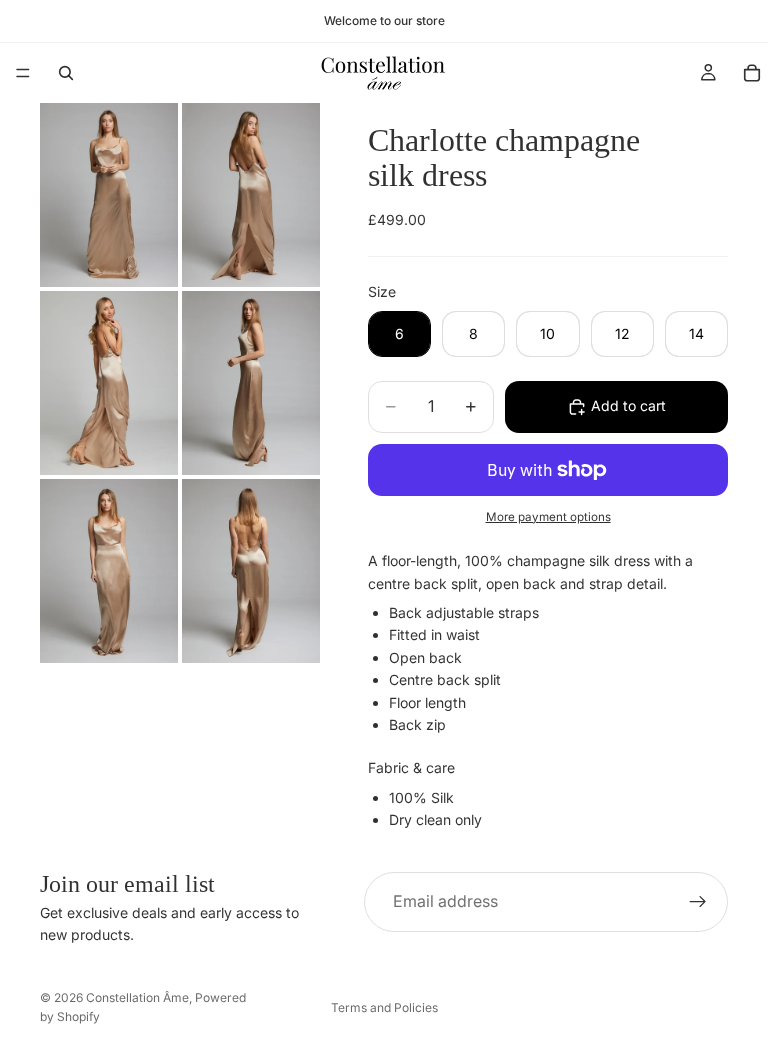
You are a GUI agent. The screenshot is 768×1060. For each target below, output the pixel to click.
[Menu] (23, 73)
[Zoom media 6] (251, 571)
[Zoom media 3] (109, 383)
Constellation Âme (137, 997)
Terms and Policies (384, 1007)
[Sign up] (698, 902)
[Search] (66, 73)
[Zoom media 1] (109, 195)
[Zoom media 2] (251, 195)
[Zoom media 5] (109, 571)
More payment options (548, 517)
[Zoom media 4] (251, 383)
